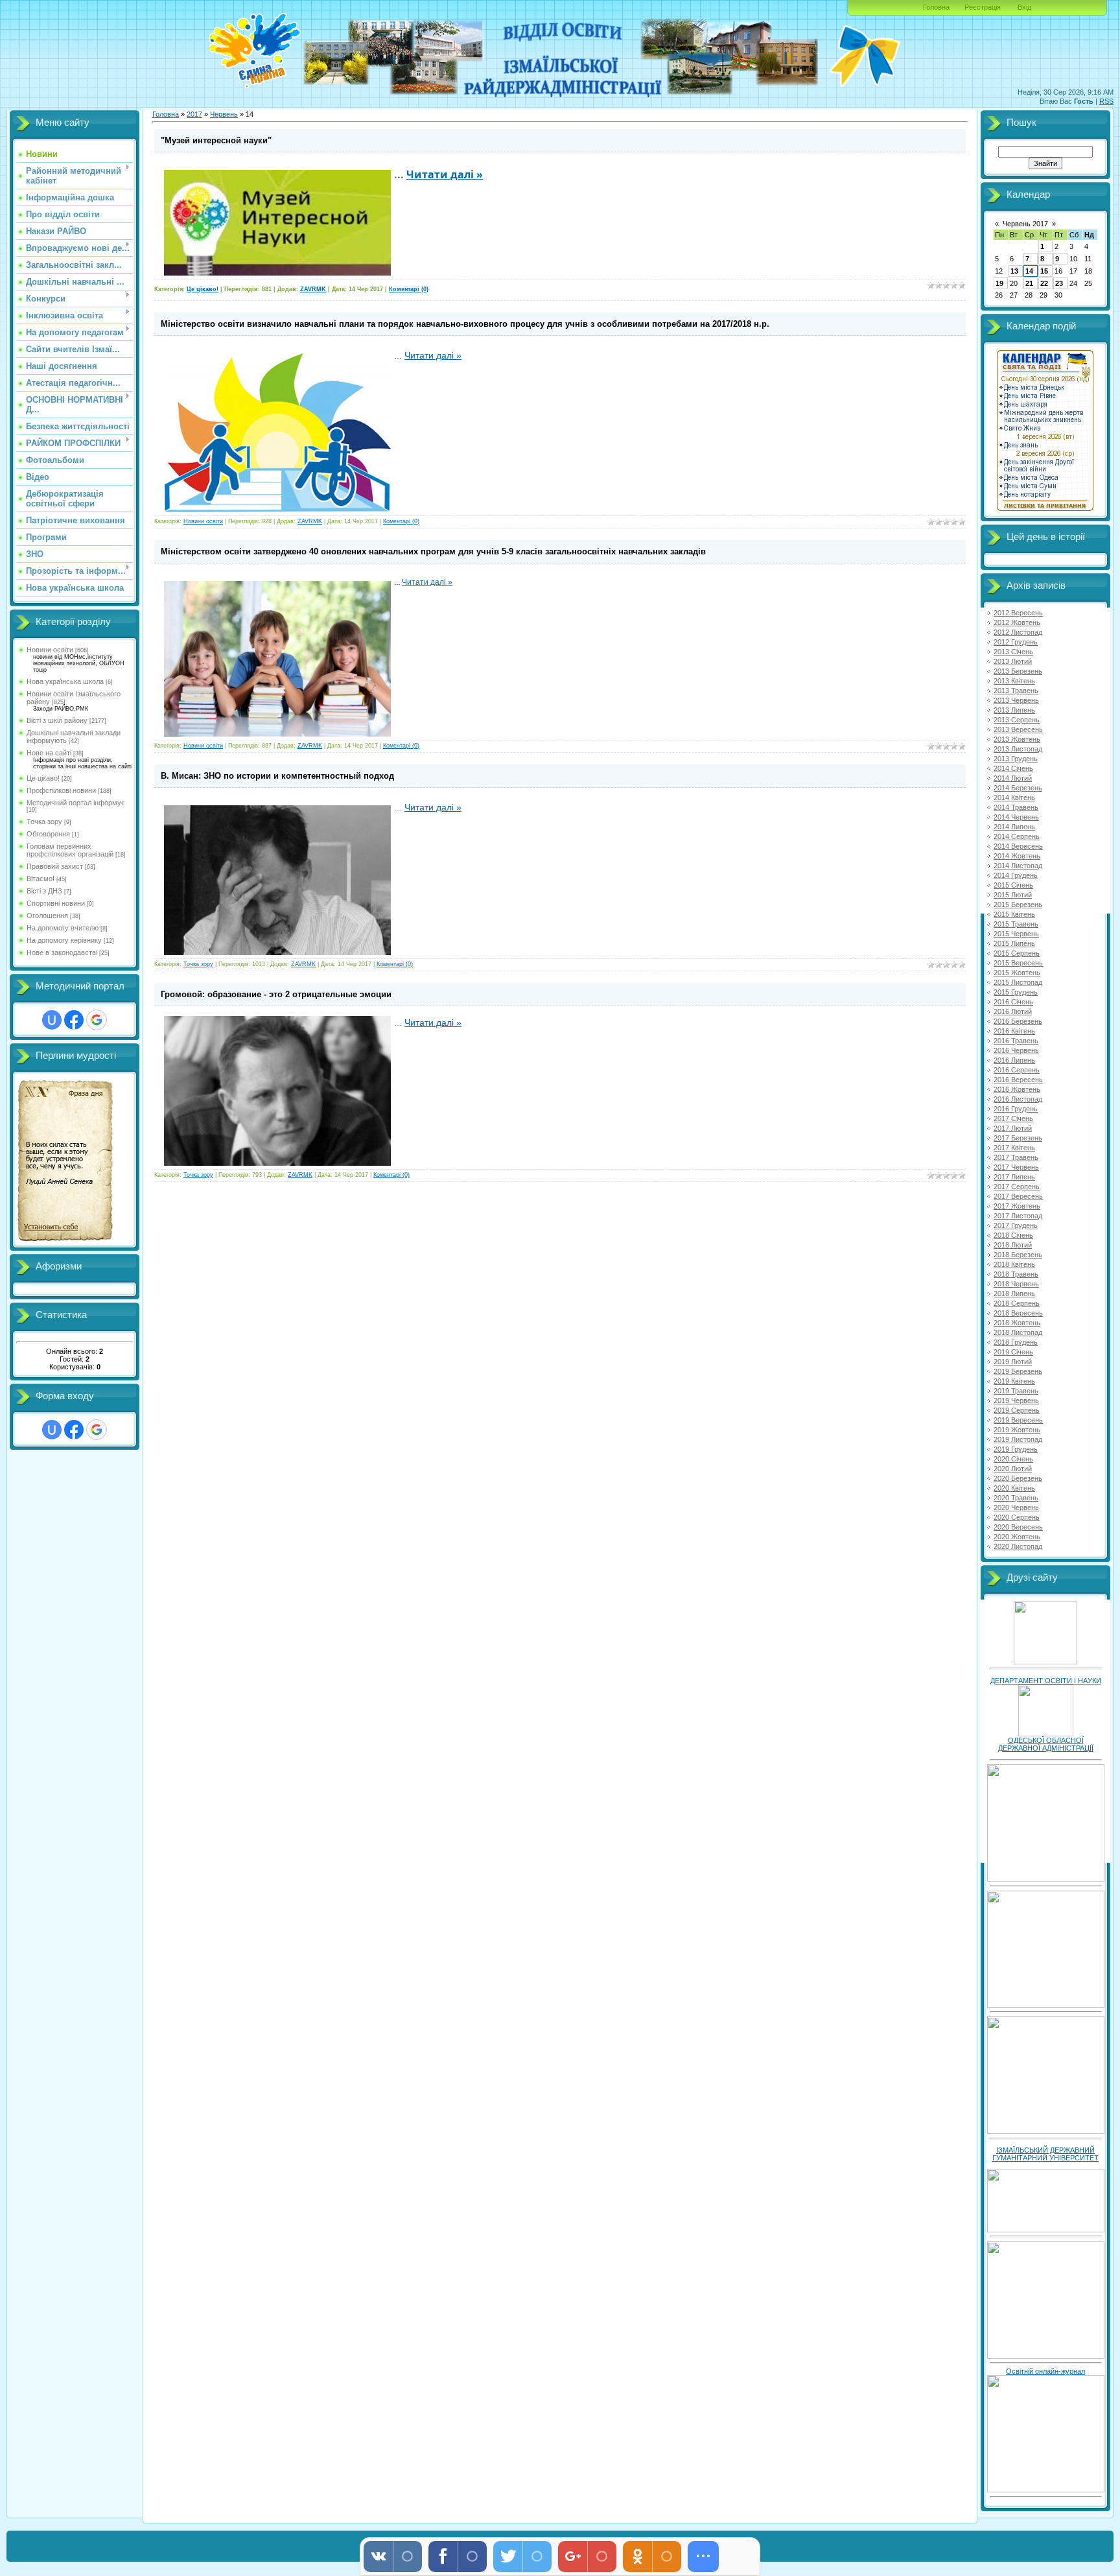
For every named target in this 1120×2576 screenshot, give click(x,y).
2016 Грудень (1016, 1109)
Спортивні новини (56, 903)
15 (1044, 271)
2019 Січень (1013, 1352)
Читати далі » (445, 174)
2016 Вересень (1018, 1080)
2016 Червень (1016, 1050)
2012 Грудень (1016, 642)
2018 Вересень (1018, 1313)
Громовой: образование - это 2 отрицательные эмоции (276, 994)
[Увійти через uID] (52, 1020)
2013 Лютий (1013, 661)
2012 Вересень (1018, 613)
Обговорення (48, 834)
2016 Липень (1014, 1060)
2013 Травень (1016, 691)
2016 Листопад (1018, 1099)
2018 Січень (1013, 1235)
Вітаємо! (41, 879)
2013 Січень (1013, 652)
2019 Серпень (1017, 1410)
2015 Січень (1013, 885)
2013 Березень (1018, 671)
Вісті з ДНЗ (44, 891)
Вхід (1024, 7)
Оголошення (47, 916)
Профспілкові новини (61, 790)
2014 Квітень (1014, 798)
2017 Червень (1016, 1167)
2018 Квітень (1014, 1264)
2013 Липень (1014, 710)
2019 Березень (1018, 1371)
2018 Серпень (1017, 1303)
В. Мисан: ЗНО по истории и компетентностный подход (277, 776)
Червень (224, 114)
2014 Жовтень (1017, 856)
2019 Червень (1016, 1400)
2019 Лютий (1013, 1362)
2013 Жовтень (1017, 739)
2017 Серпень (1017, 1187)
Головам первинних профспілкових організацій (70, 850)
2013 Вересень (1018, 729)
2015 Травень (1016, 924)
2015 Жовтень (1017, 973)
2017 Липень (1014, 1177)
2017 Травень (1016, 1157)
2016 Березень (1018, 1021)
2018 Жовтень (1017, 1323)
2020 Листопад (1018, 1546)
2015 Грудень (1016, 992)
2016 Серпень (1017, 1070)
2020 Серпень (1017, 1517)
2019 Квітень (1014, 1381)
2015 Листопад (1018, 982)
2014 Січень (1013, 768)
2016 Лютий (1013, 1011)
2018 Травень (1016, 1274)
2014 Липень (1014, 827)
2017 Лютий (1013, 1128)
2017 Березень (1018, 1138)
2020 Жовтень (1017, 1537)
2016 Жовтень (1017, 1089)
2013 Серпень (1017, 720)
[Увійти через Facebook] (74, 1020)
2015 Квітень (1014, 914)
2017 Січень (1013, 1118)
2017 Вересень (1018, 1196)
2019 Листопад (1018, 1439)
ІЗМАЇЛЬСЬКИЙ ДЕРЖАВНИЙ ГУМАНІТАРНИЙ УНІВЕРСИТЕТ (1045, 2154)
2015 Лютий (1013, 895)
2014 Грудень (1016, 875)
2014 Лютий (1013, 778)
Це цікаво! (43, 778)
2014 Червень (1016, 817)
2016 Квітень (1014, 1031)
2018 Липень (1014, 1294)
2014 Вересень (1018, 846)
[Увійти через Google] (97, 1020)
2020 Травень (1016, 1498)
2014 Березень (1018, 788)
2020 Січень (1013, 1459)
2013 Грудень (1016, 759)
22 (1044, 283)
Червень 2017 (1025, 224)
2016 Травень (1016, 1041)
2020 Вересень (1018, 1527)
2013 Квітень (1014, 681)
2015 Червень (1016, 934)
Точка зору (44, 821)
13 (1014, 271)
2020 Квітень (1014, 1488)
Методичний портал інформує (76, 803)
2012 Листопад (1018, 632)
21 (1029, 283)
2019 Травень (1016, 1391)
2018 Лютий (1013, 1245)
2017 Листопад (1018, 1216)
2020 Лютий (1013, 1469)
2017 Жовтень (1017, 1206)
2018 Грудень (1016, 1342)
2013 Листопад (1018, 749)
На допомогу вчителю (63, 928)
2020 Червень (1016, 1507)
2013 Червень (1016, 700)
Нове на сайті (49, 753)
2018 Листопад (1018, 1332)
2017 (194, 114)
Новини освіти (50, 650)
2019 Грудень (1016, 1449)
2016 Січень (1013, 1002)
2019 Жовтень (1017, 1430)
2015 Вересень (1018, 963)
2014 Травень (1016, 807)
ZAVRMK (313, 289)
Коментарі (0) (409, 289)
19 (999, 283)
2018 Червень (1016, 1284)
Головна (936, 7)
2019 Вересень (1018, 1420)
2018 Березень (1018, 1255)
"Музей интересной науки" (216, 140)
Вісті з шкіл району (57, 720)
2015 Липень (1014, 943)
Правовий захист (55, 866)
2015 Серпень (1017, 953)
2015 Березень (1018, 904)
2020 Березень (1018, 1478)
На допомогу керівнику (64, 940)
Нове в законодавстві (62, 952)
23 (1059, 283)
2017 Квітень (1014, 1148)
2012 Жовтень (1017, 622)
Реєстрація (983, 7)
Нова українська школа (65, 681)
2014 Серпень (1017, 836)
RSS (1106, 101)
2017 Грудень (1016, 1225)
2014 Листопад (1018, 866)
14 (1029, 271)
